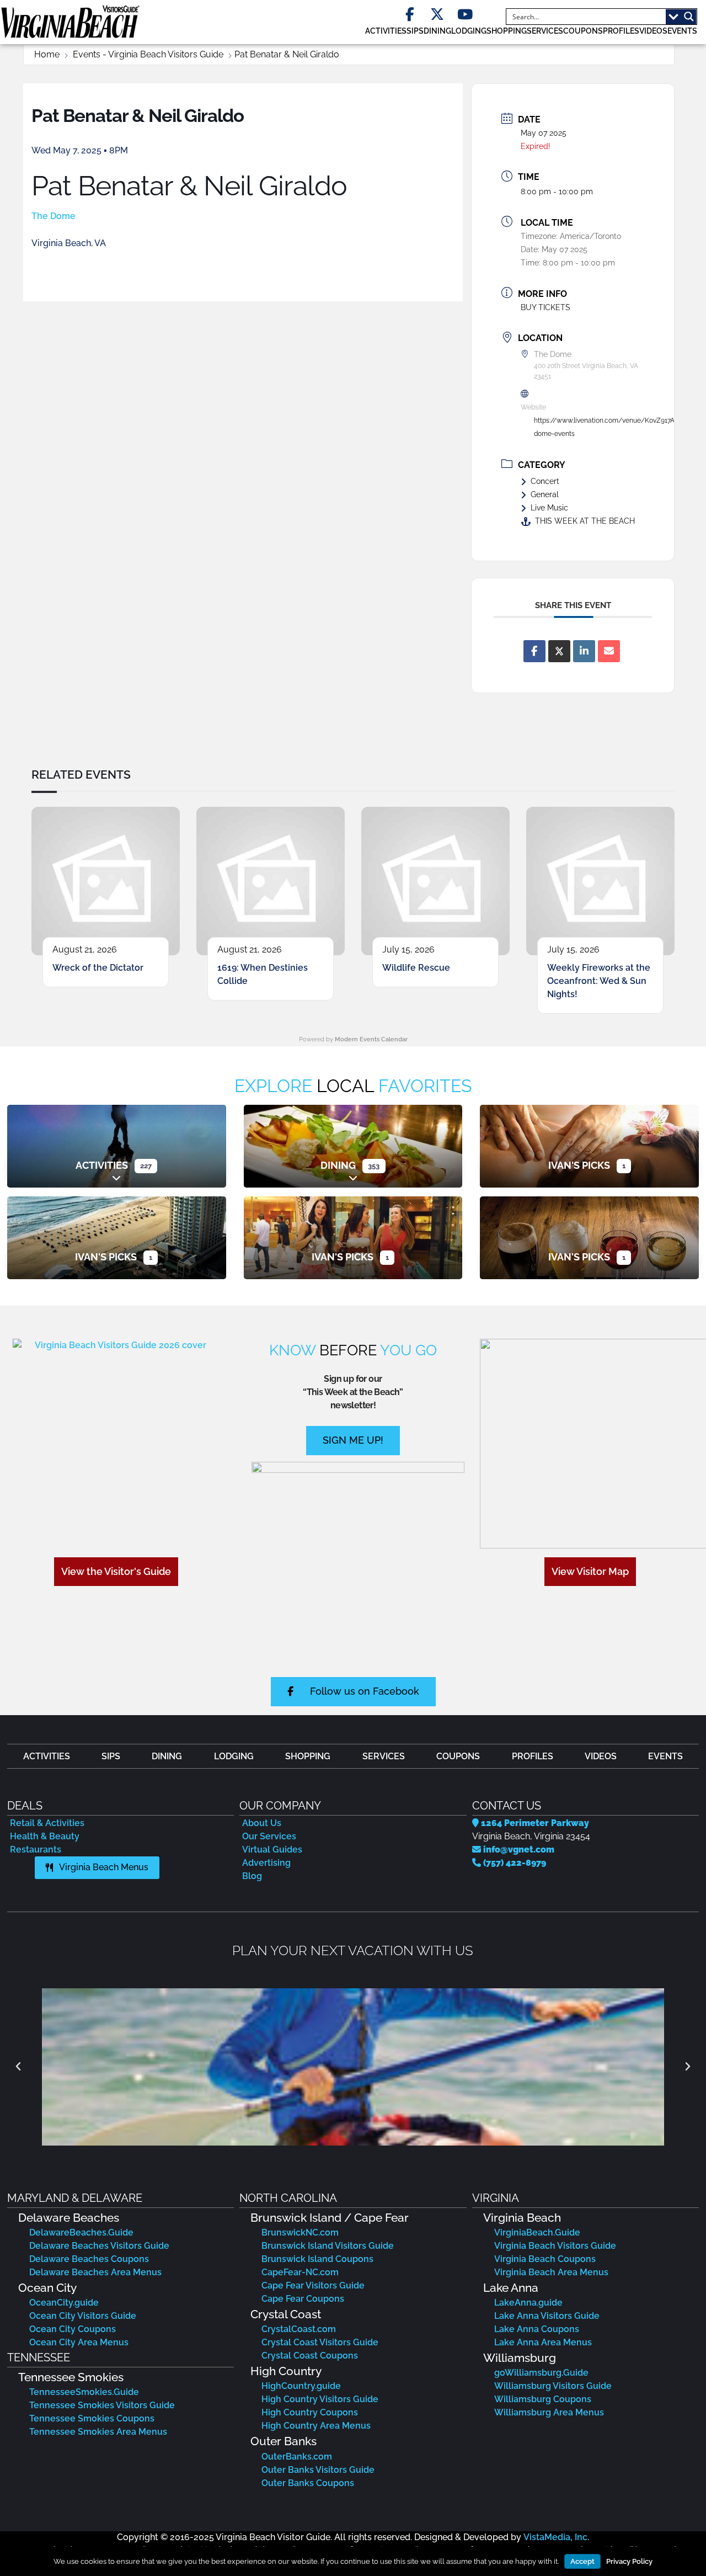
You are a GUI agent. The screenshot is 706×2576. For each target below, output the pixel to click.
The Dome (54, 216)
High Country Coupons (310, 2412)
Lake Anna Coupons (537, 2329)
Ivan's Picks (579, 1165)
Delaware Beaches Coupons (89, 2259)
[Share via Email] (609, 651)
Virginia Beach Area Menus (551, 2272)
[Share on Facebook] (534, 651)
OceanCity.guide (64, 2303)
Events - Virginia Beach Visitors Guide (148, 54)
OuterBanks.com (297, 2457)
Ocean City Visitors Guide (83, 2316)
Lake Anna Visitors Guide (547, 2316)
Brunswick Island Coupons (317, 2259)
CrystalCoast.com (299, 2329)
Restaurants (36, 1849)
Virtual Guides (272, 1849)
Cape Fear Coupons (303, 2299)
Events (682, 31)
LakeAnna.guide (528, 2303)
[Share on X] (559, 651)
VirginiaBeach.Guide (537, 2232)
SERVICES (545, 31)
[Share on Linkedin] (584, 651)
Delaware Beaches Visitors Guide (99, 2246)
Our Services (269, 1836)
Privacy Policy (629, 2561)
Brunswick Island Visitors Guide (328, 2246)
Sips (415, 31)
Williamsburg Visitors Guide (553, 2386)
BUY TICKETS (545, 307)
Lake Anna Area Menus (543, 2342)
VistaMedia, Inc (555, 2537)
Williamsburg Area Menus (549, 2412)
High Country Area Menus (316, 2426)
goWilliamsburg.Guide (541, 2373)
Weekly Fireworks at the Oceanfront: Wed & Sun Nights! (599, 981)
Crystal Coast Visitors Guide (320, 2342)
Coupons (583, 31)
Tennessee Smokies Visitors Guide (102, 2405)
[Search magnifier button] (689, 17)
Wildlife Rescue (416, 968)
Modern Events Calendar (371, 1039)
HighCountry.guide (301, 2386)
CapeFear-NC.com (300, 2272)
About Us (262, 1823)
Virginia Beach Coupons (545, 2259)
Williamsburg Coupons (543, 2399)
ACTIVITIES (386, 31)
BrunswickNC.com (300, 2232)
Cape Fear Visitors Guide (313, 2285)
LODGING (469, 31)
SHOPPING (507, 31)
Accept (582, 2561)
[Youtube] (465, 15)
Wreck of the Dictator (98, 968)
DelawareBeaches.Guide (81, 2232)
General (545, 494)
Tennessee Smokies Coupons (92, 2418)
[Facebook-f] (410, 15)
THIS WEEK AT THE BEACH (585, 521)
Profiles (621, 31)
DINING (437, 31)
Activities (102, 1165)
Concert (545, 481)
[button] (18, 2067)
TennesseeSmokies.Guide (84, 2392)
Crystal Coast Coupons (310, 2356)
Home (47, 54)
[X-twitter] (437, 15)
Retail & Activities (47, 1823)
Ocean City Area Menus (79, 2342)
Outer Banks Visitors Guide (318, 2470)
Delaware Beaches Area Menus (95, 2272)
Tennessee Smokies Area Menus (98, 2432)
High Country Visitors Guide (320, 2399)
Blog (252, 1876)
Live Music (549, 508)
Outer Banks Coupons (308, 2483)
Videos (653, 31)
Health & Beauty (45, 1836)
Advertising (266, 1863)
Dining (338, 1165)
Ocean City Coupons (73, 2329)
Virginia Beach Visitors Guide (555, 2246)
